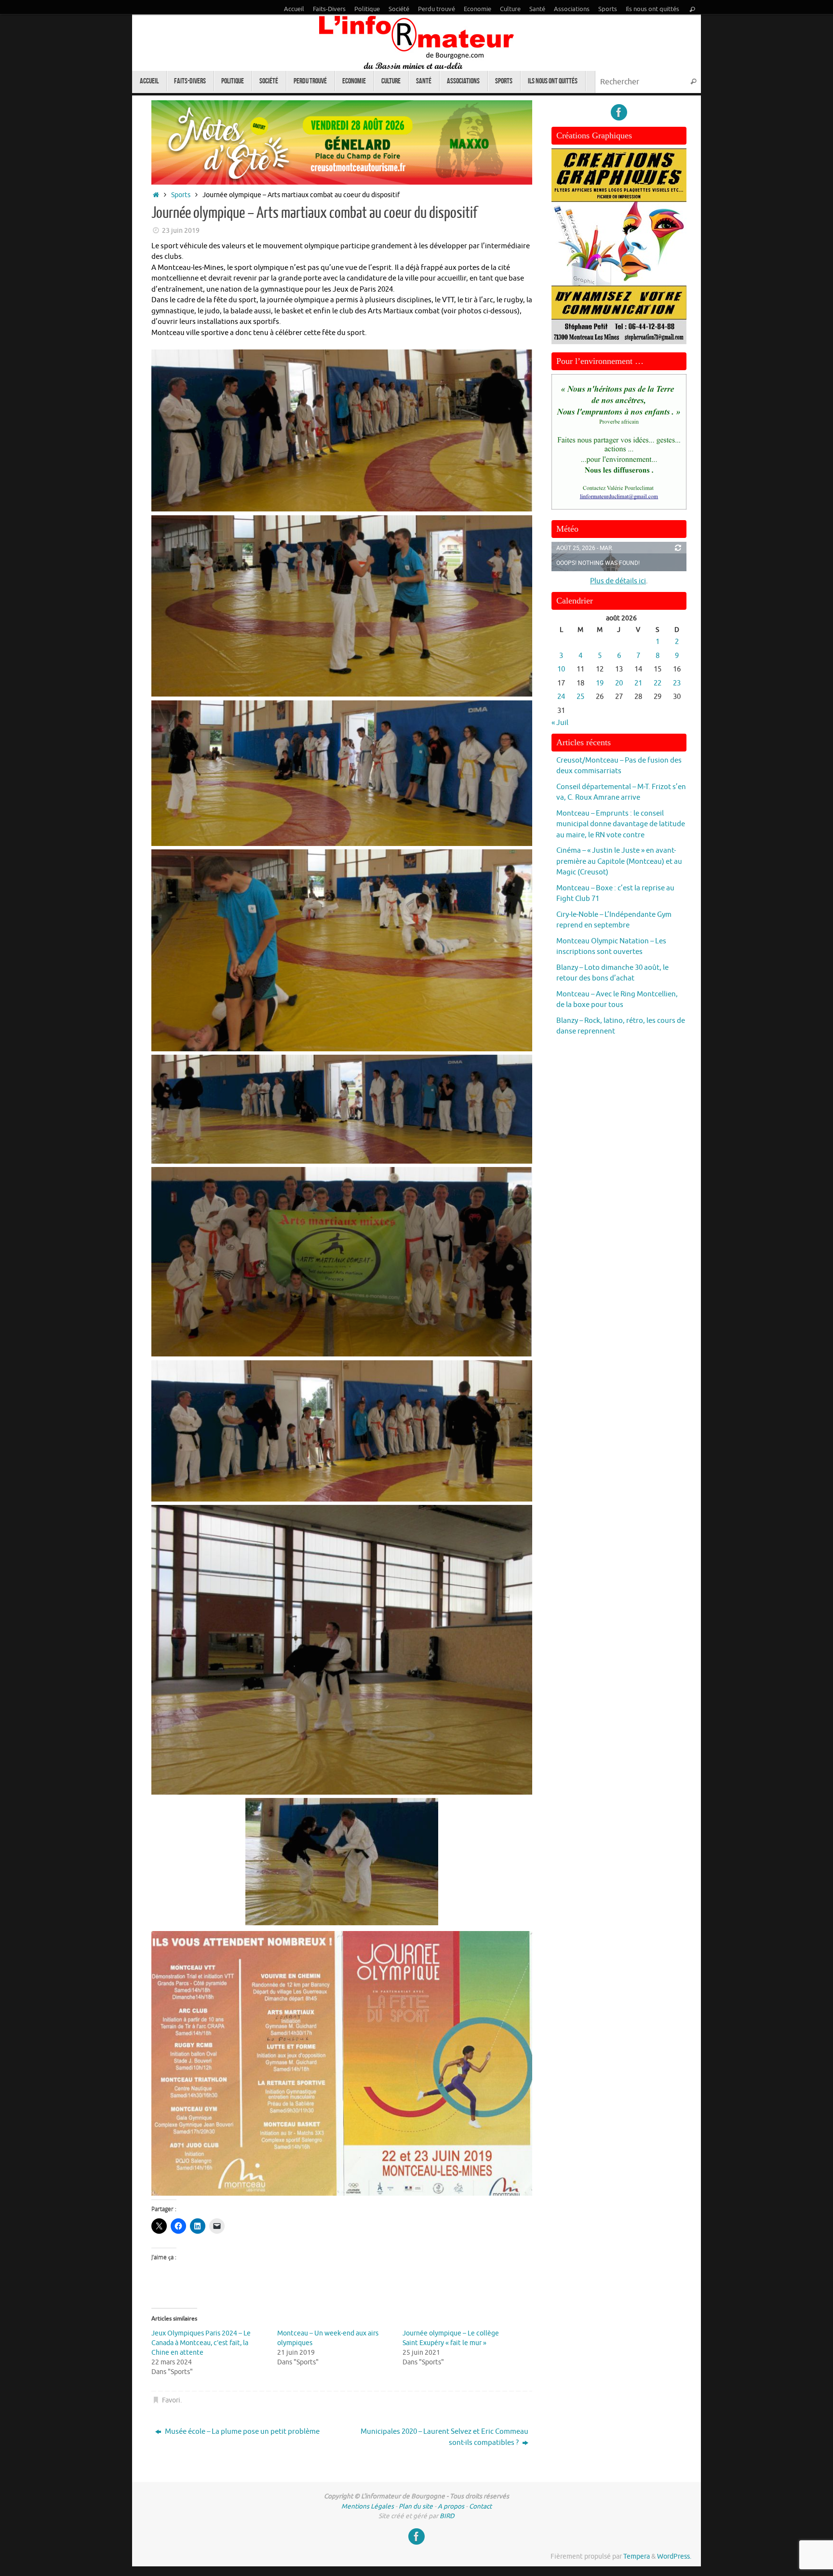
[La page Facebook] (619, 112)
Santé (537, 9)
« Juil (560, 723)
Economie (477, 9)
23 (677, 683)
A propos (451, 2506)
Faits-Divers (329, 9)
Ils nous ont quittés (652, 9)
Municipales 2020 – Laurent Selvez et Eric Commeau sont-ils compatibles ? (444, 2437)
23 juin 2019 (181, 231)
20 (619, 683)
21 (638, 683)
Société (399, 9)
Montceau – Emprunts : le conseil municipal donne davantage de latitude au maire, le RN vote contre (621, 824)
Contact (480, 2506)
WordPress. (674, 2556)
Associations (572, 9)
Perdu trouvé (437, 9)
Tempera (637, 2556)
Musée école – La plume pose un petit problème (242, 2432)
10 (561, 669)
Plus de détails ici (618, 581)
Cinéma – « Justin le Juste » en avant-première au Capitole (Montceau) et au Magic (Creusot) (619, 861)
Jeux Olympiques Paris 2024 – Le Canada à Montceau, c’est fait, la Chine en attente (201, 2343)
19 (600, 683)
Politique (367, 9)
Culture (510, 9)
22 (658, 683)
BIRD (447, 2516)
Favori (171, 2400)
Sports (608, 9)
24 (561, 697)
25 (580, 697)
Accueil (294, 9)
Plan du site (416, 2506)
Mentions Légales (368, 2506)
